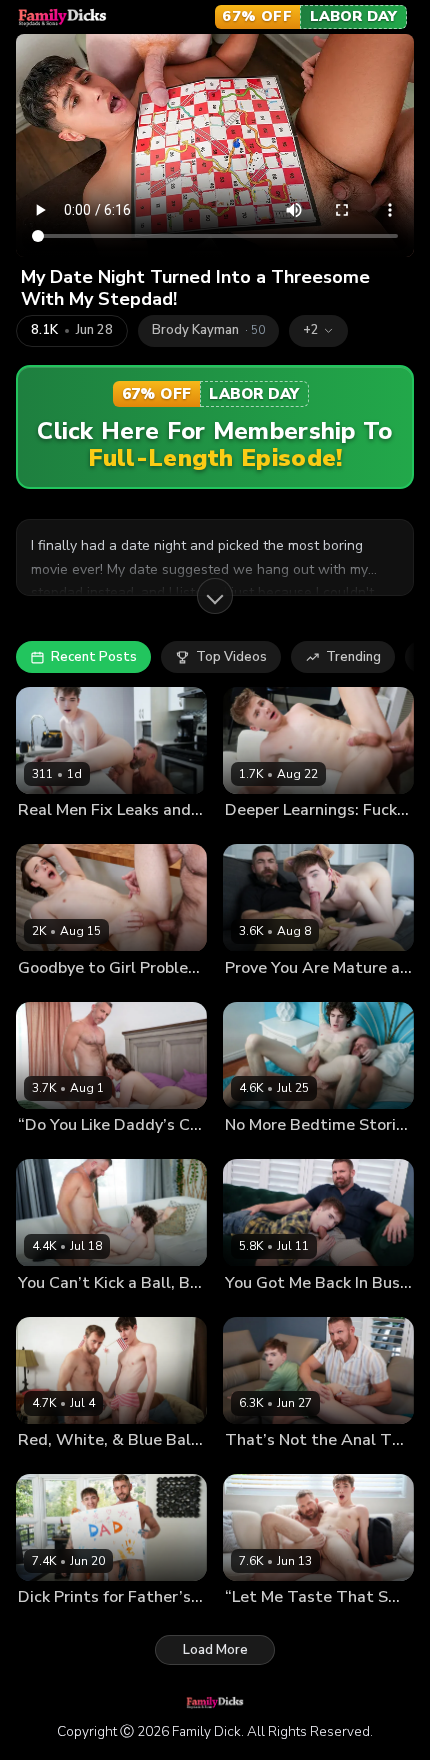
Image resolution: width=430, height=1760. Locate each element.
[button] (318, 331)
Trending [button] (353, 657)
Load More (215, 1650)
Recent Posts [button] (94, 657)
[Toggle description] (215, 596)
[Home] (62, 17)
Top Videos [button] (231, 657)
